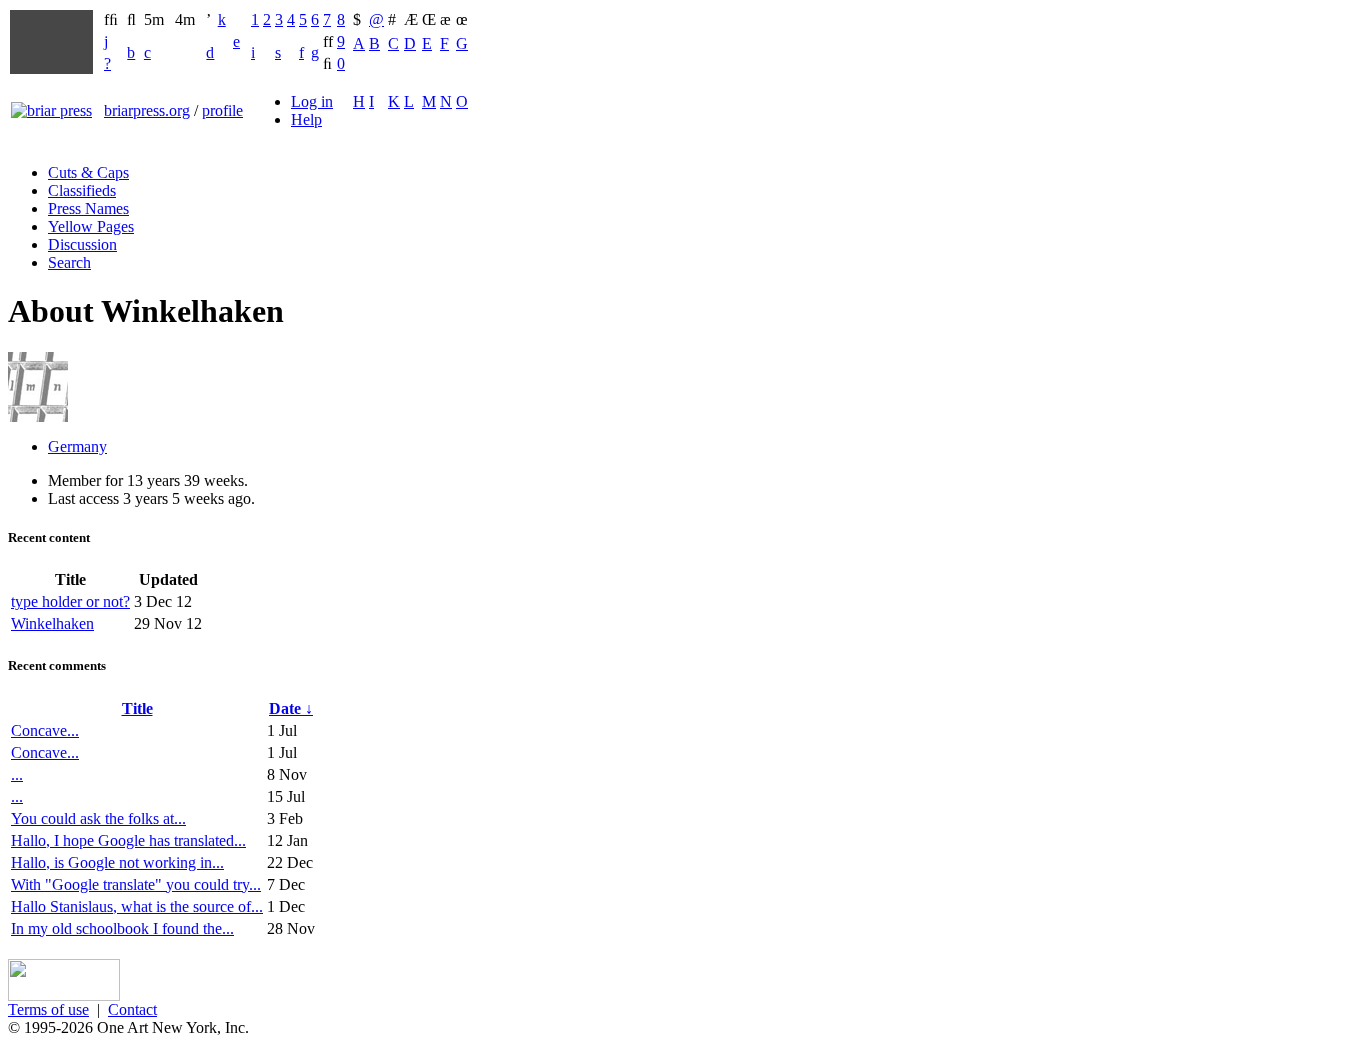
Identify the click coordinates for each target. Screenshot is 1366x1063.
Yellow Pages (91, 226)
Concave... (45, 730)
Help (306, 119)
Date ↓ (291, 708)
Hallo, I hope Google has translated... (128, 840)
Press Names (88, 208)
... (17, 774)
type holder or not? (70, 601)
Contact (132, 1009)
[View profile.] (38, 416)
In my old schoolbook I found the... (122, 928)
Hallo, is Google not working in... (117, 862)
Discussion (82, 244)
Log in (312, 101)
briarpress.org (147, 110)
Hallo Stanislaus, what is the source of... (137, 906)
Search (69, 262)
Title (137, 708)
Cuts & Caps (88, 172)
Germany (77, 446)
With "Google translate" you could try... (136, 884)
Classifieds (82, 190)
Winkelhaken (52, 623)
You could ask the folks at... (98, 818)
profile (222, 110)
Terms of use (48, 1009)
